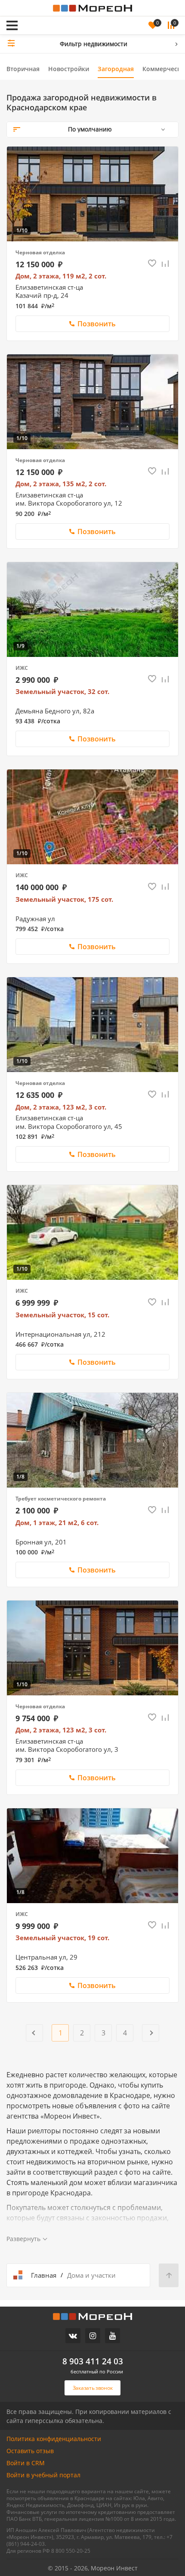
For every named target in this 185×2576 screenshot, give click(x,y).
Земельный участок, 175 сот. (64, 899)
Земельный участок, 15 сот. (62, 1315)
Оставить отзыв (30, 2451)
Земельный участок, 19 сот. (62, 1938)
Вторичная (23, 69)
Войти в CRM (26, 2463)
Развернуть (23, 2239)
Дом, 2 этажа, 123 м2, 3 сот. (61, 1107)
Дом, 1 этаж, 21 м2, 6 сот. (57, 1523)
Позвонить (97, 324)
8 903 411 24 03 (93, 2361)
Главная (44, 2275)
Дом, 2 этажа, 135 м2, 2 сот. (61, 484)
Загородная (116, 69)
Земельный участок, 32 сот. (62, 692)
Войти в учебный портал (43, 2475)
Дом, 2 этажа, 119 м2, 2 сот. (61, 276)
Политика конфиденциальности (54, 2439)
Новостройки (69, 69)
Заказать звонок (59, 14)
